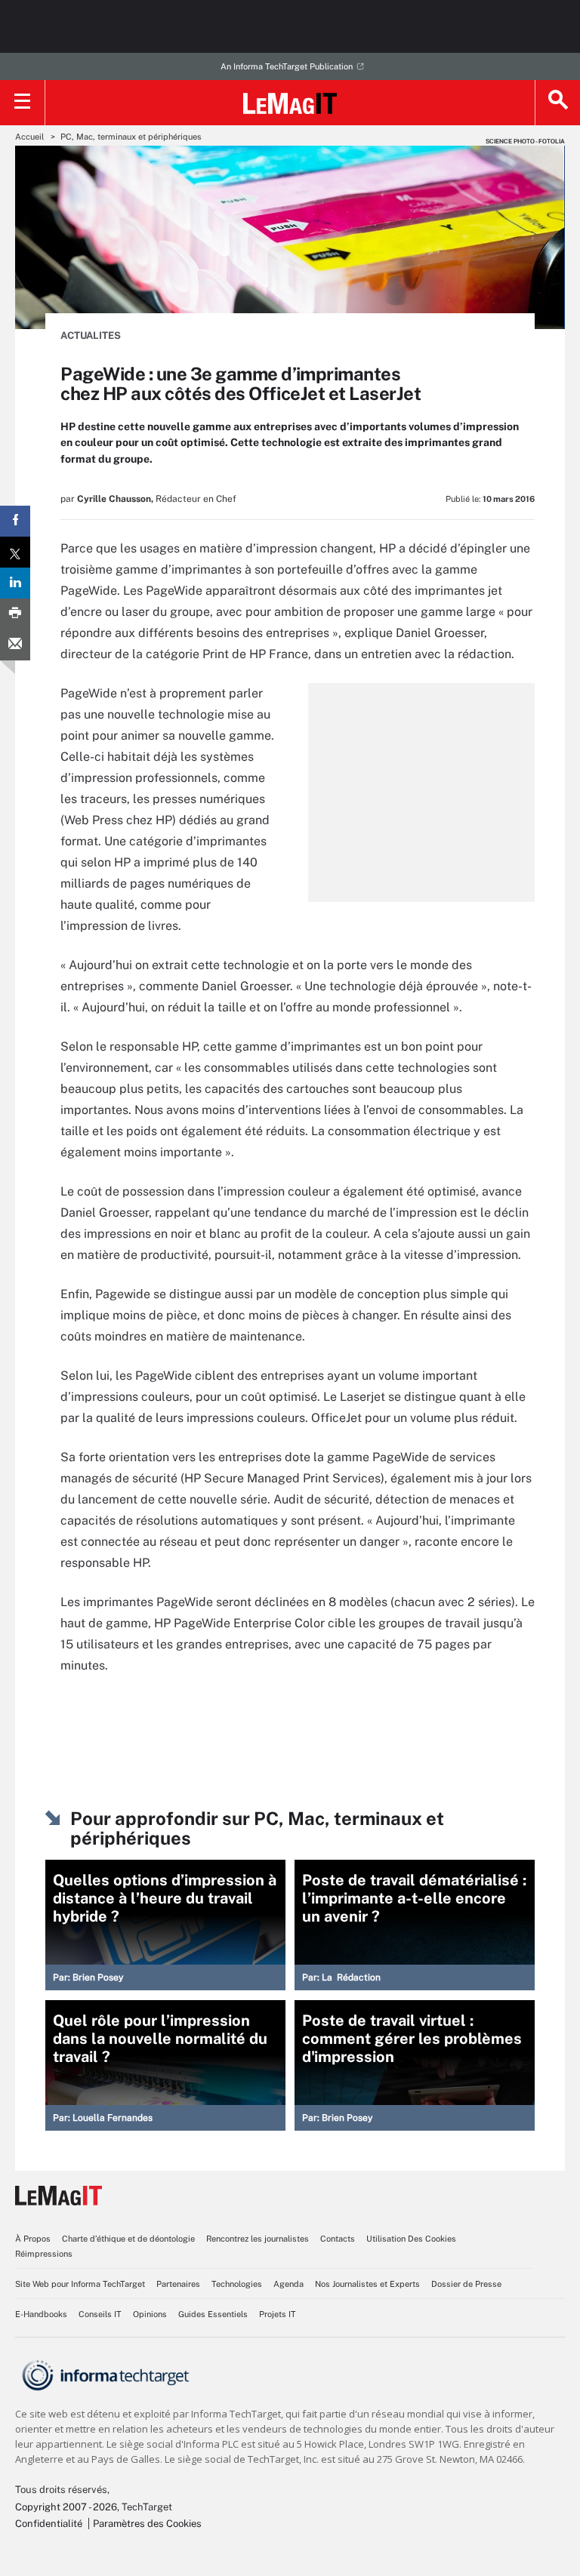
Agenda (288, 2284)
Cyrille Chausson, (115, 499)
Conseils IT (100, 2314)
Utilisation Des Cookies (411, 2239)
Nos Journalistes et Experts (367, 2284)
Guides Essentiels (213, 2314)
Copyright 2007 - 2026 (66, 2507)
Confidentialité (49, 2524)
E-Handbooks (41, 2314)
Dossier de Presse (466, 2284)
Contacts (338, 2239)
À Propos (33, 2239)
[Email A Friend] (15, 645)
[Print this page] (15, 614)
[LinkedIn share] (15, 583)
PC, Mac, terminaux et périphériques (131, 137)
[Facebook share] (15, 521)
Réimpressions (44, 2254)
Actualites (91, 335)
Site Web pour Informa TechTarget (80, 2284)
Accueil (29, 137)
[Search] (557, 103)
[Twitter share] (15, 552)
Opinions (150, 2314)
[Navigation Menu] (23, 103)
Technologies (237, 2284)
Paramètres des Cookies (147, 2524)
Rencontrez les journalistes (258, 2239)
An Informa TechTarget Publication (287, 66)
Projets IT (278, 2314)
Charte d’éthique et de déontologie (128, 2239)
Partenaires (178, 2284)
